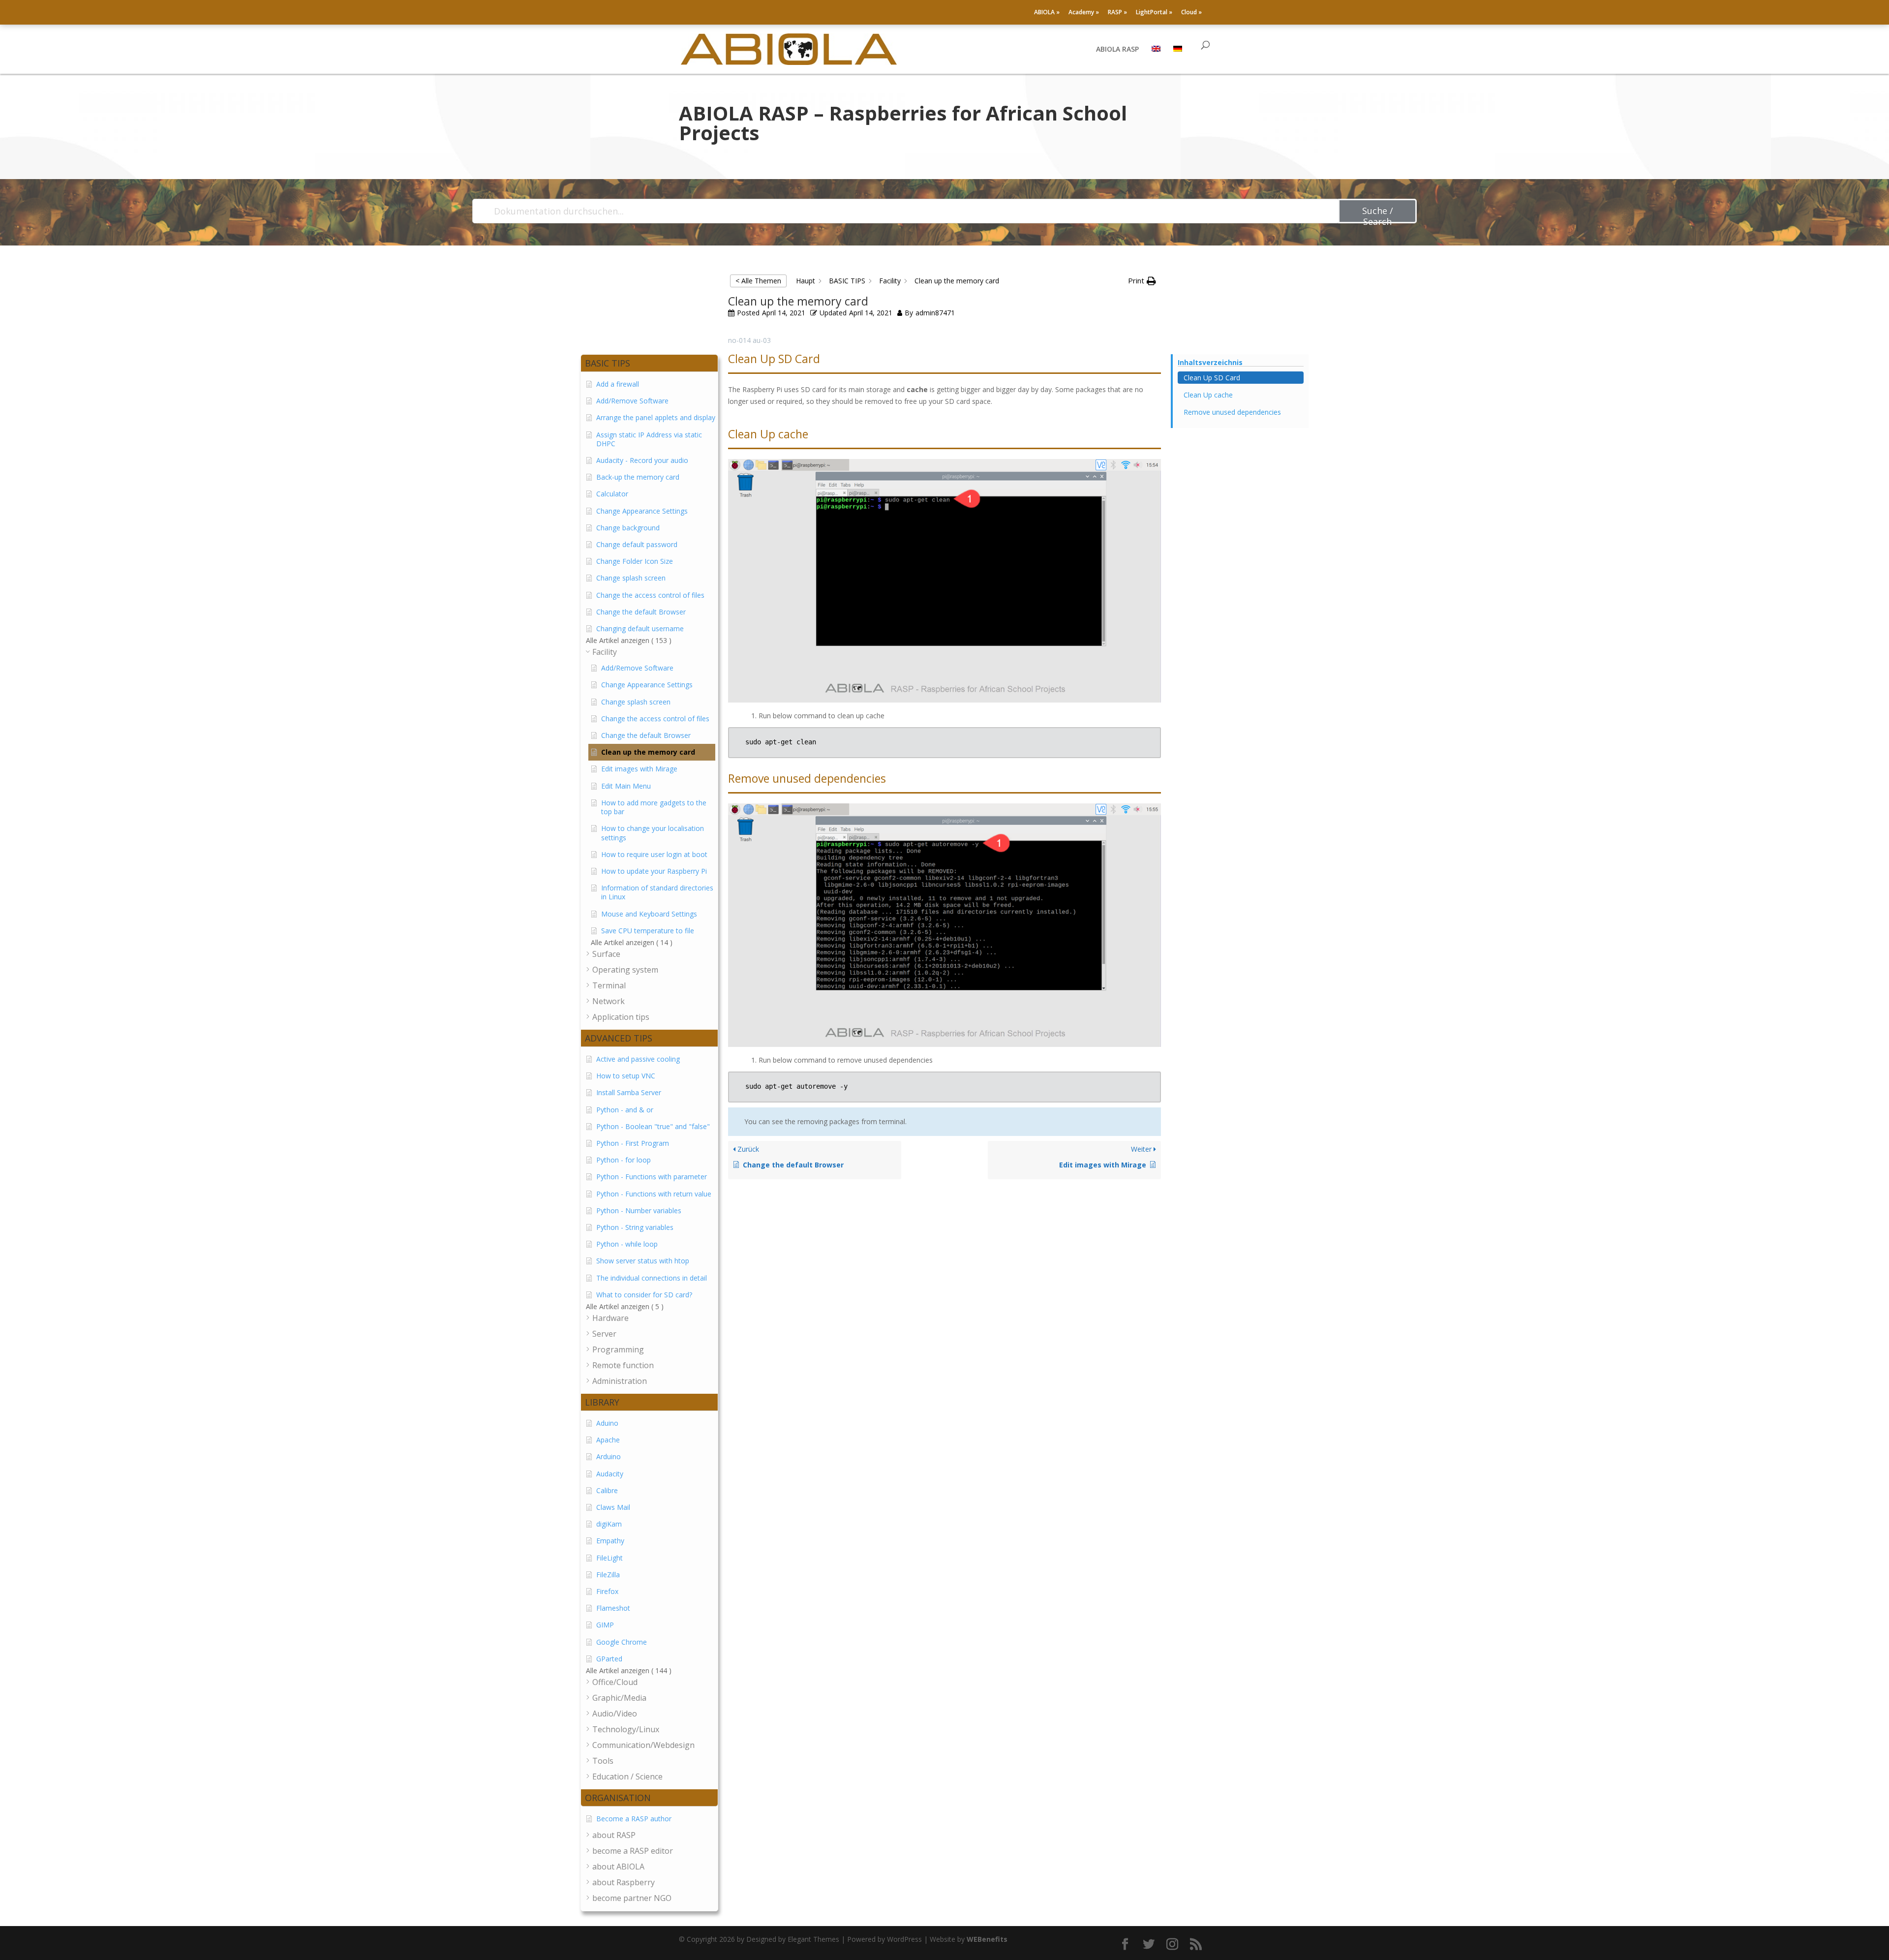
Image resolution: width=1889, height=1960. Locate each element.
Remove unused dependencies (1232, 412)
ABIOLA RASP (1117, 50)
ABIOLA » (1047, 13)
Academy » (1084, 13)
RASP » (1117, 13)
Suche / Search (1378, 214)
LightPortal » (1154, 13)
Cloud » (1191, 13)
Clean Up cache (1208, 395)
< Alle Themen (758, 281)
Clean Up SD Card (1212, 378)
